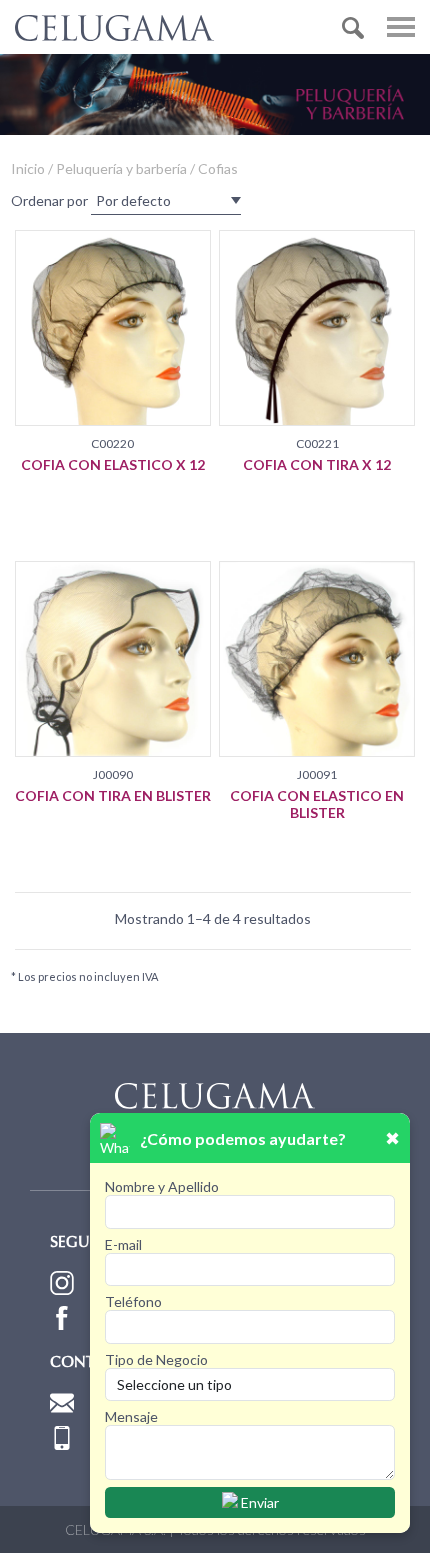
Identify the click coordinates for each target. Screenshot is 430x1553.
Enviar (258, 1502)
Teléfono (133, 1301)
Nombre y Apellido (162, 1186)
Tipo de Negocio (156, 1359)
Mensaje (131, 1416)
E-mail (123, 1244)
